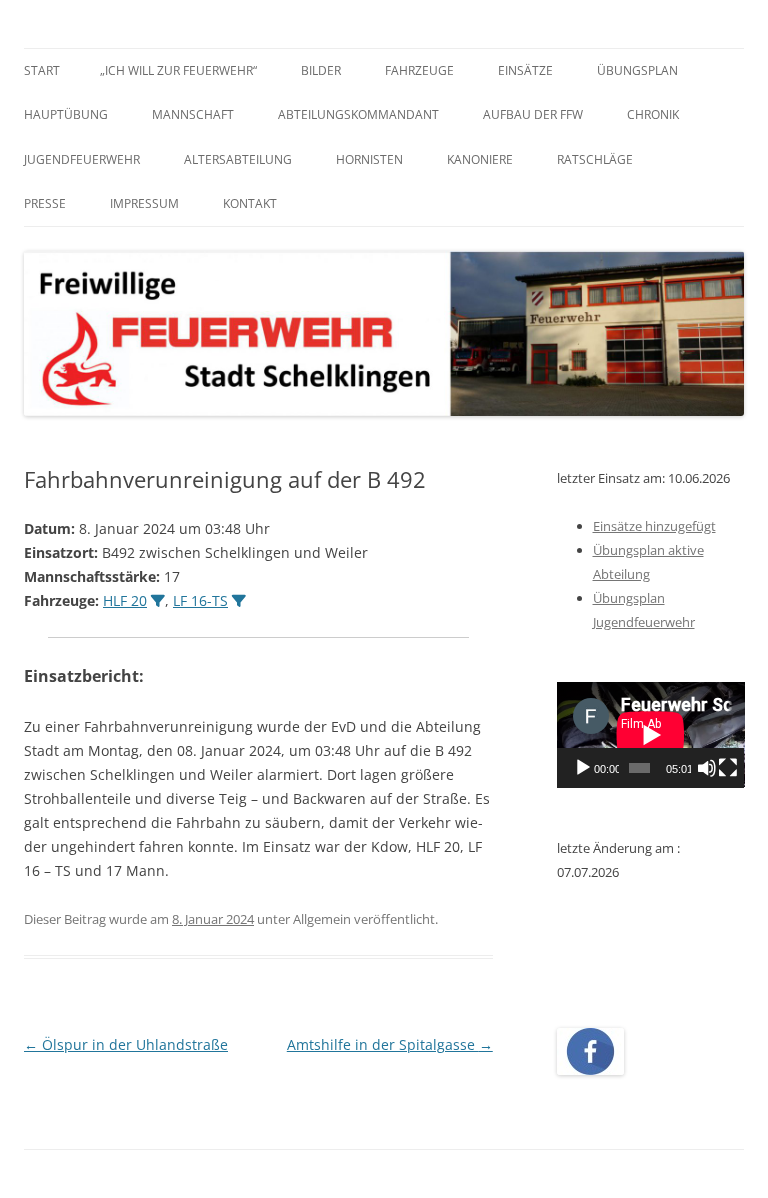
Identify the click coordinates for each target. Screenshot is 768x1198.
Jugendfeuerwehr (82, 159)
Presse (45, 203)
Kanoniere (480, 159)
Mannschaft (193, 114)
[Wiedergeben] (583, 768)
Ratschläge (595, 159)
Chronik (653, 114)
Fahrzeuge (419, 70)
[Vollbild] (728, 768)
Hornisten (369, 159)
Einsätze (525, 70)
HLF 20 (125, 600)
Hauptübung (66, 114)
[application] (651, 734)
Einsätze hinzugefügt (654, 526)
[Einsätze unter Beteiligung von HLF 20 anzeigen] (158, 601)
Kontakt (250, 203)
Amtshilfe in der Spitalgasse (390, 1044)
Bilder (321, 70)
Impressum (144, 203)
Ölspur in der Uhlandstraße (126, 1044)
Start (42, 70)
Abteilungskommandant (358, 114)
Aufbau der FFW (533, 114)
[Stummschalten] (707, 768)
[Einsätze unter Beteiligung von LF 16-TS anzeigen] (239, 601)
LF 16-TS (200, 600)
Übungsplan (637, 70)
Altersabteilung (238, 159)
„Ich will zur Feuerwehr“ (178, 70)
